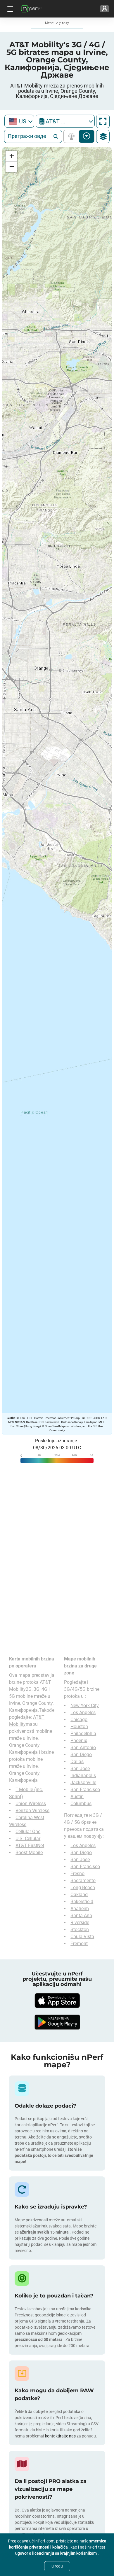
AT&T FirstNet (30, 1846)
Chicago (79, 1720)
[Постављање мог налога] (104, 9)
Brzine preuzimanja (87, 136)
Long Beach (83, 1888)
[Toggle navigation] (9, 9)
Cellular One (28, 1832)
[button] (11, 156)
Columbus (81, 1804)
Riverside (80, 1923)
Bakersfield (82, 1902)
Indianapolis (83, 1776)
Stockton (80, 1930)
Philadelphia (83, 1734)
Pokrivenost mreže (73, 136)
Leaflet (11, 1418)
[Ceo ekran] (103, 121)
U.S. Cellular (28, 1839)
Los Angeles (83, 1713)
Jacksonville (83, 1783)
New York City (85, 1706)
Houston (79, 1727)
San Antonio (83, 1748)
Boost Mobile (29, 1853)
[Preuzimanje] (57, 2001)
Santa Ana (81, 1916)
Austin (77, 1797)
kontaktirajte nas (60, 2436)
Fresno (77, 1874)
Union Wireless (31, 1804)
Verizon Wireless (32, 1811)
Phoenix (79, 1741)
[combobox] (19, 121)
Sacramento (83, 1881)
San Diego (81, 1755)
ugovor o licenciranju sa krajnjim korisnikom (56, 2553)
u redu (57, 2566)
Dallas (77, 1762)
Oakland (79, 1895)
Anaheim (80, 1909)
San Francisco (85, 1790)
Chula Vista (82, 1937)
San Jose (80, 1769)
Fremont (79, 1944)
